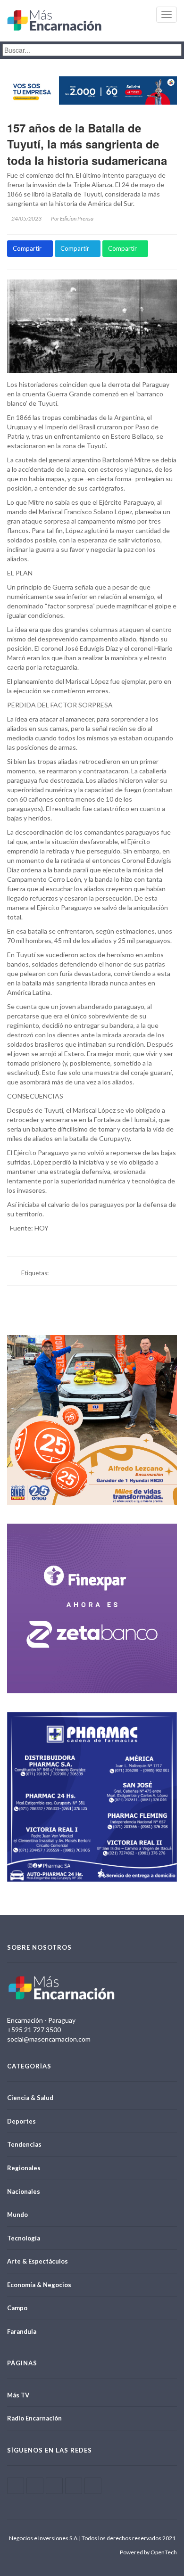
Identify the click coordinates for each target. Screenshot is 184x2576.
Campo (17, 2308)
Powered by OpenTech (148, 2552)
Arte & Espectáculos (38, 2261)
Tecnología (24, 2238)
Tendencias (24, 2144)
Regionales (24, 2168)
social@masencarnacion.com (49, 2039)
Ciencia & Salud (30, 2098)
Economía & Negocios (39, 2285)
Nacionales (24, 2191)
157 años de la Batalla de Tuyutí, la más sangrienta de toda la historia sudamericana (87, 144)
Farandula (22, 2331)
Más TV (18, 2395)
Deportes (21, 2121)
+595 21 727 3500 (34, 2030)
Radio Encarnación (34, 2418)
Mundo (17, 2215)
